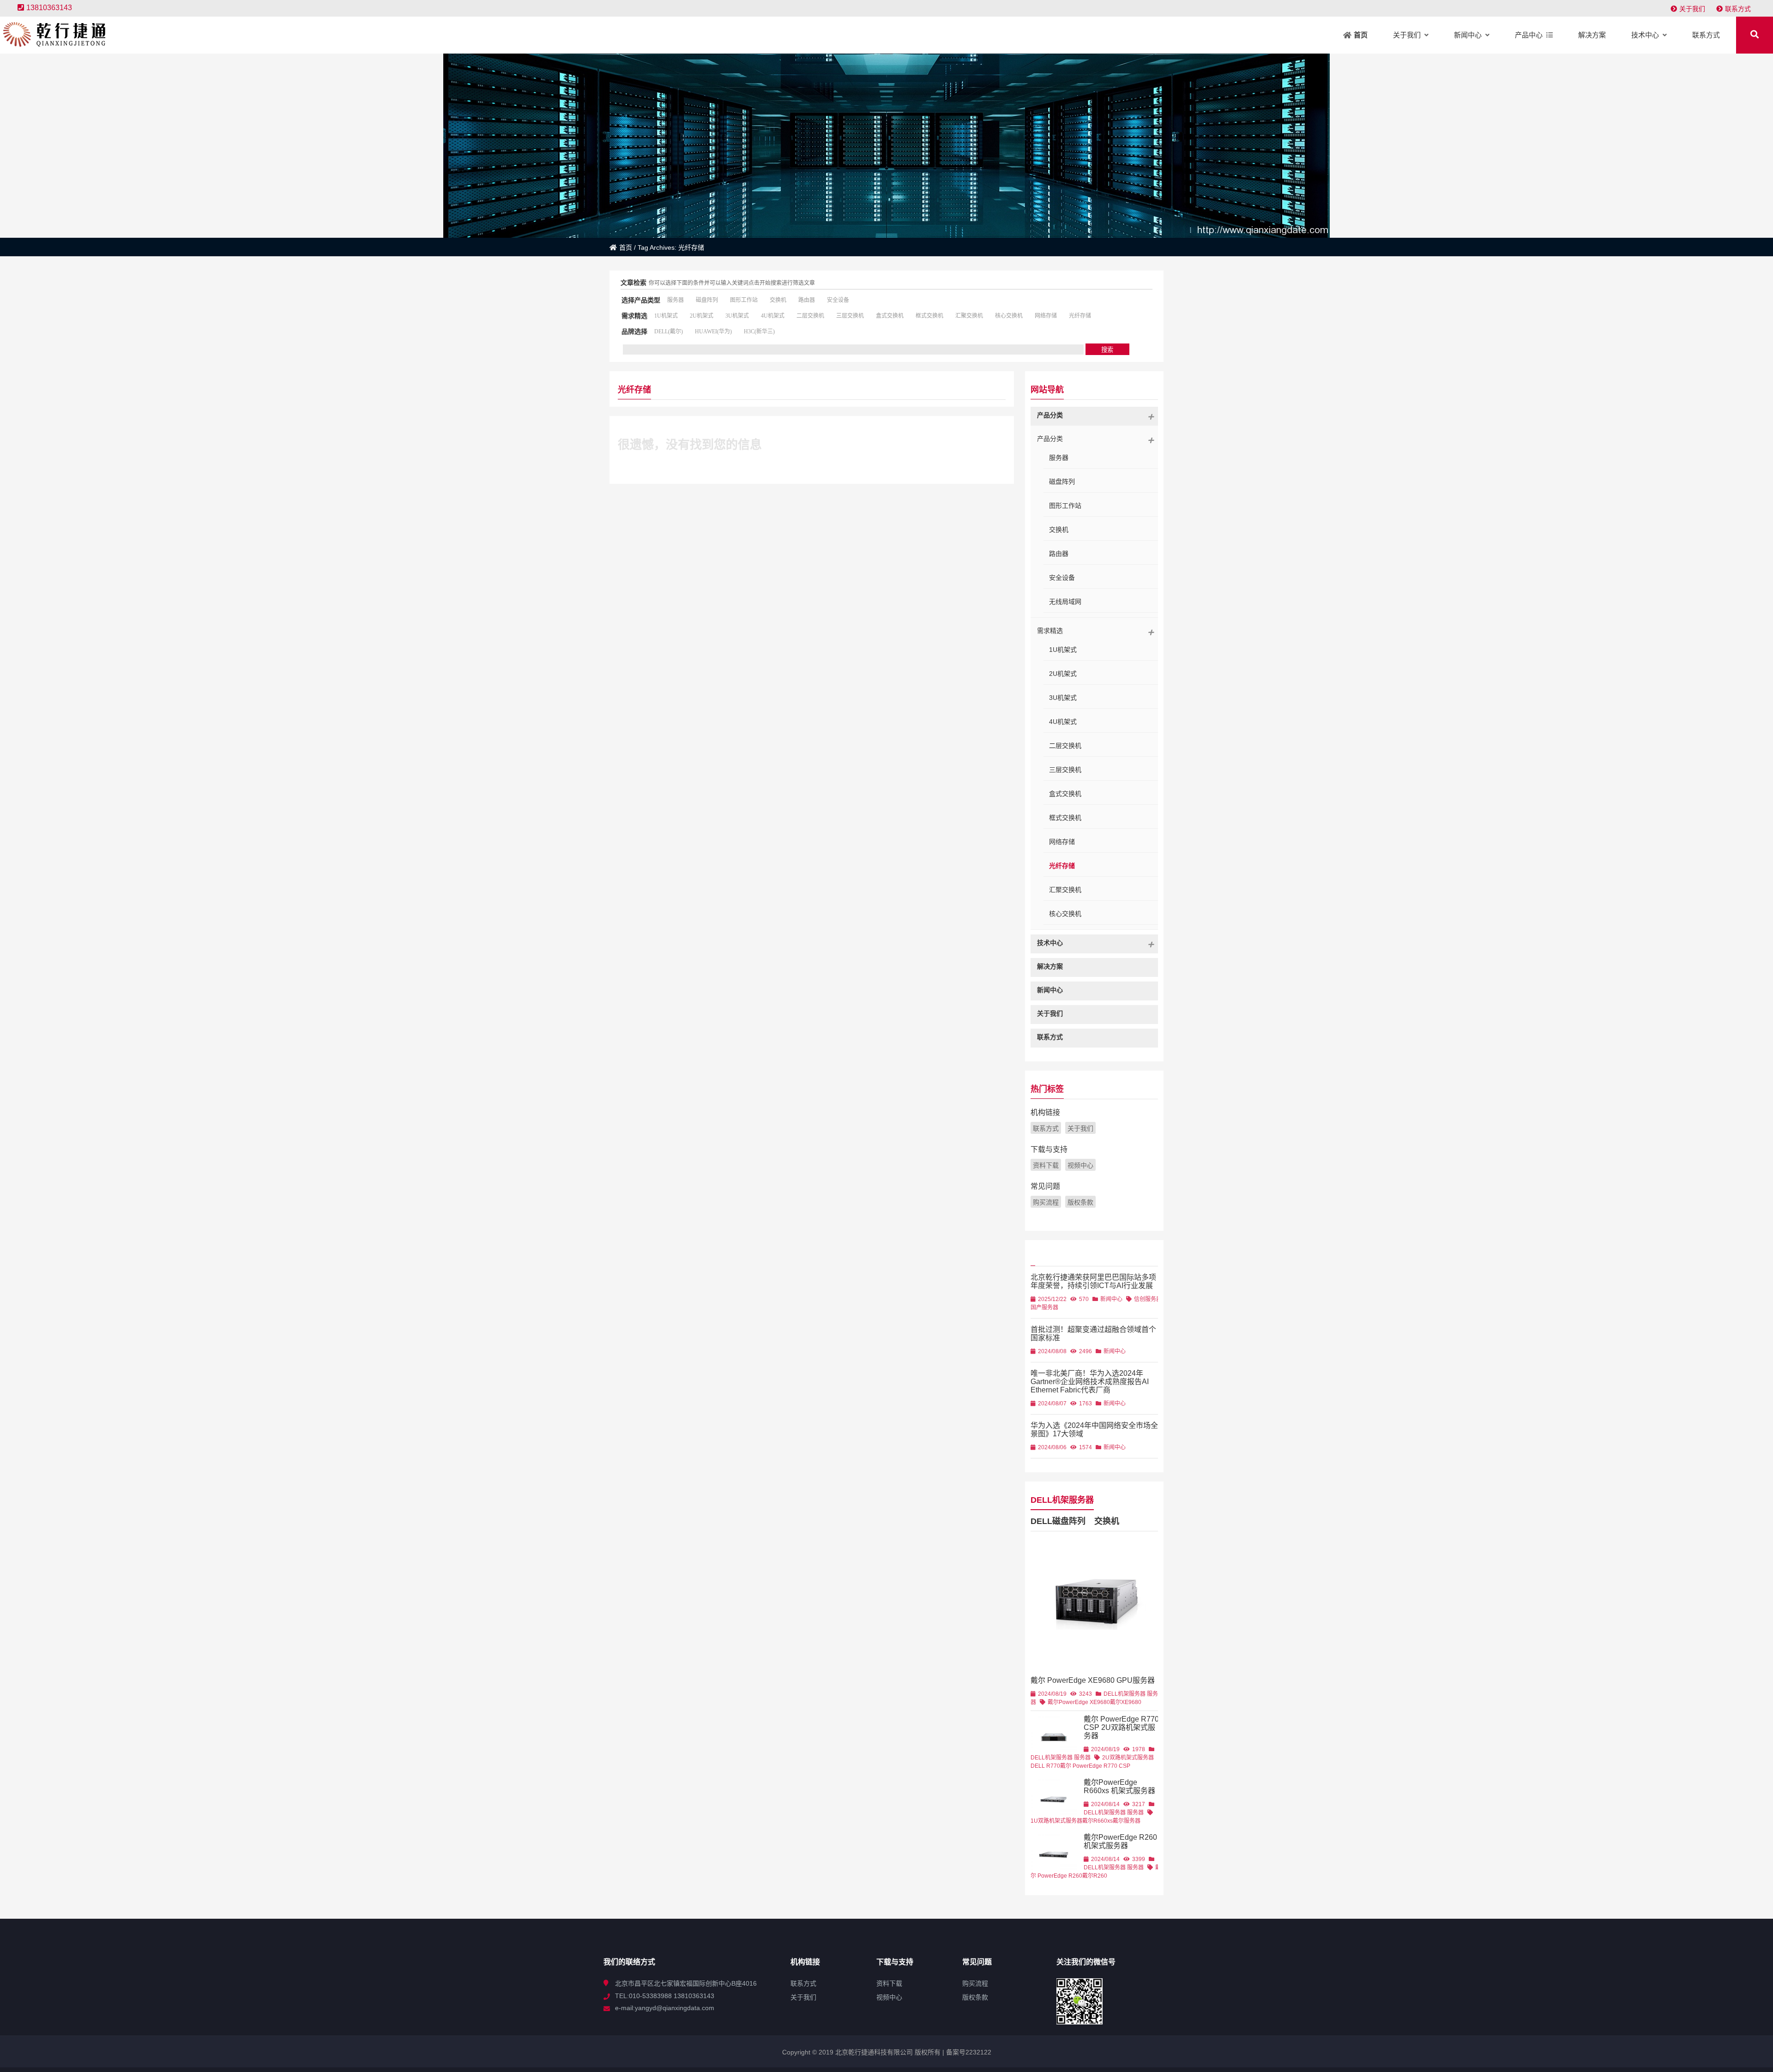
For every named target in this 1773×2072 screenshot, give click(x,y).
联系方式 (1738, 9)
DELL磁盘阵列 (1058, 1521)
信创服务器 (1148, 1299)
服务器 (1082, 1758)
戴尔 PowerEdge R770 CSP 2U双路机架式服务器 (1121, 1727)
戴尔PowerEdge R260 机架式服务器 (1120, 1841)
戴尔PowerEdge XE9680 (1079, 1702)
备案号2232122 (968, 2052)
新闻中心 (1111, 1299)
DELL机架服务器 (1062, 1500)
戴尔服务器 (1127, 1821)
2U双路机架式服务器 (1128, 1758)
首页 (626, 247)
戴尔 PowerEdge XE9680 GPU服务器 (1093, 1680)
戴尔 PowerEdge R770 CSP (1095, 1766)
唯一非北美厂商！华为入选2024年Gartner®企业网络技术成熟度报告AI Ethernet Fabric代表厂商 (1090, 1382)
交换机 (1107, 1521)
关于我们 (1692, 9)
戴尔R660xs (1098, 1821)
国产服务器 (1044, 1307)
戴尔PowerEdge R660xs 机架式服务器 (1119, 1786)
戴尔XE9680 (1126, 1702)
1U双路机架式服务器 (1056, 1821)
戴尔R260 (1095, 1876)
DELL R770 (1045, 1766)
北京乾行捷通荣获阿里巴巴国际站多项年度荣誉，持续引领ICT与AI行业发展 (1093, 1281)
